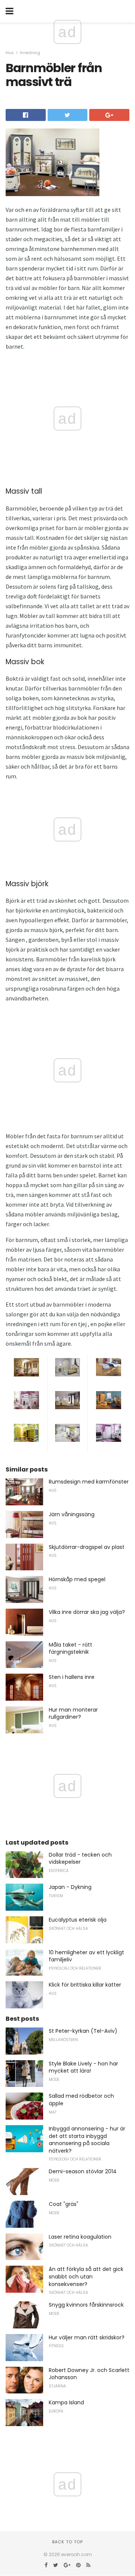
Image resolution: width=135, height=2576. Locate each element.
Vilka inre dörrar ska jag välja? (87, 1612)
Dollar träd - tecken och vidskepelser (80, 1858)
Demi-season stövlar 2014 (83, 2171)
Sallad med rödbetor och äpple (81, 2100)
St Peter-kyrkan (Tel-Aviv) (83, 2031)
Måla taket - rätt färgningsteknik (70, 1648)
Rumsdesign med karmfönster (89, 1482)
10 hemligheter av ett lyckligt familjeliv (86, 1956)
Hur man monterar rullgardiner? (73, 1713)
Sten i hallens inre (72, 1677)
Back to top (67, 2542)
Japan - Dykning (70, 1887)
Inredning (30, 53)
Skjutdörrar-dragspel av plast (87, 1547)
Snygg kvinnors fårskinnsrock (86, 2305)
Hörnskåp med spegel (77, 1579)
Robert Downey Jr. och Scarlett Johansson (89, 2374)
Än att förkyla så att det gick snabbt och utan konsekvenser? (86, 2276)
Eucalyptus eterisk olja (78, 1920)
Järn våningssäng (72, 1514)
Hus (10, 53)
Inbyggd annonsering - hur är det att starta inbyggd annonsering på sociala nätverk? (87, 2140)
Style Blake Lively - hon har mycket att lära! (83, 2067)
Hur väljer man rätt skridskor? (87, 2337)
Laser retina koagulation (80, 2237)
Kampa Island (66, 2402)
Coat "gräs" (64, 2204)
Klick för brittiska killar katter (85, 1985)
